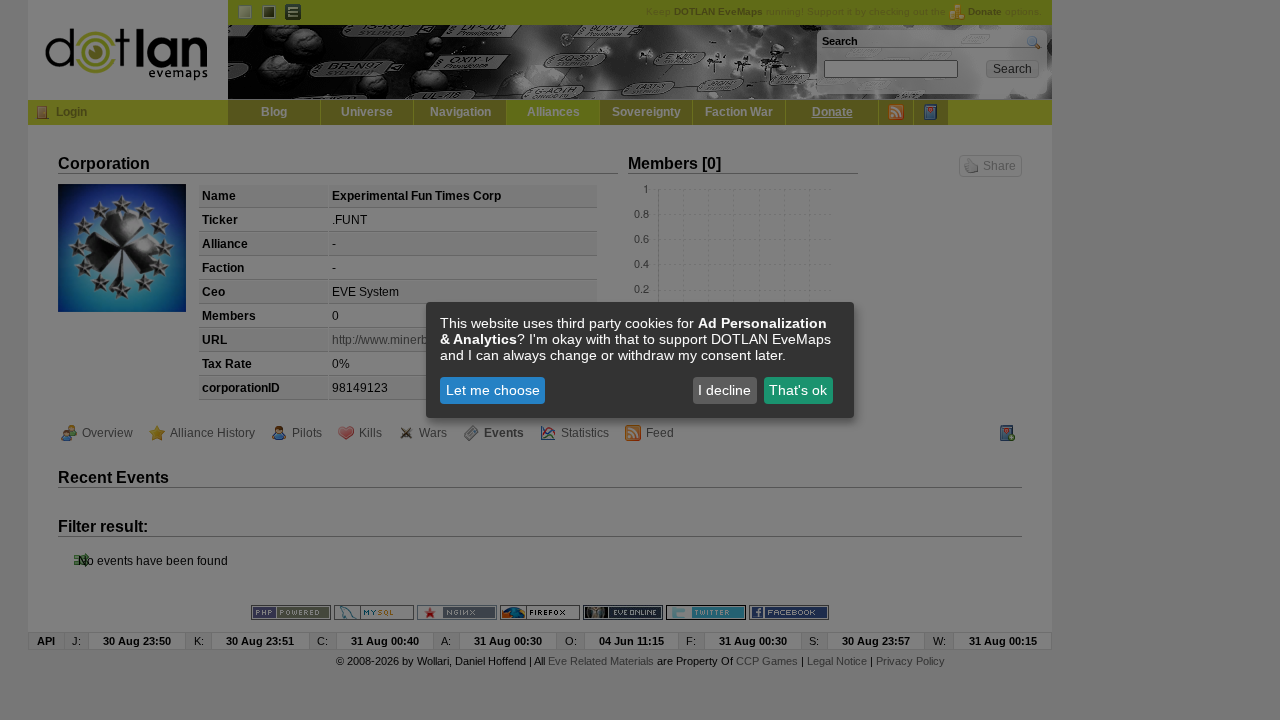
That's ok (798, 390)
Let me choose (493, 390)
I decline (724, 390)
